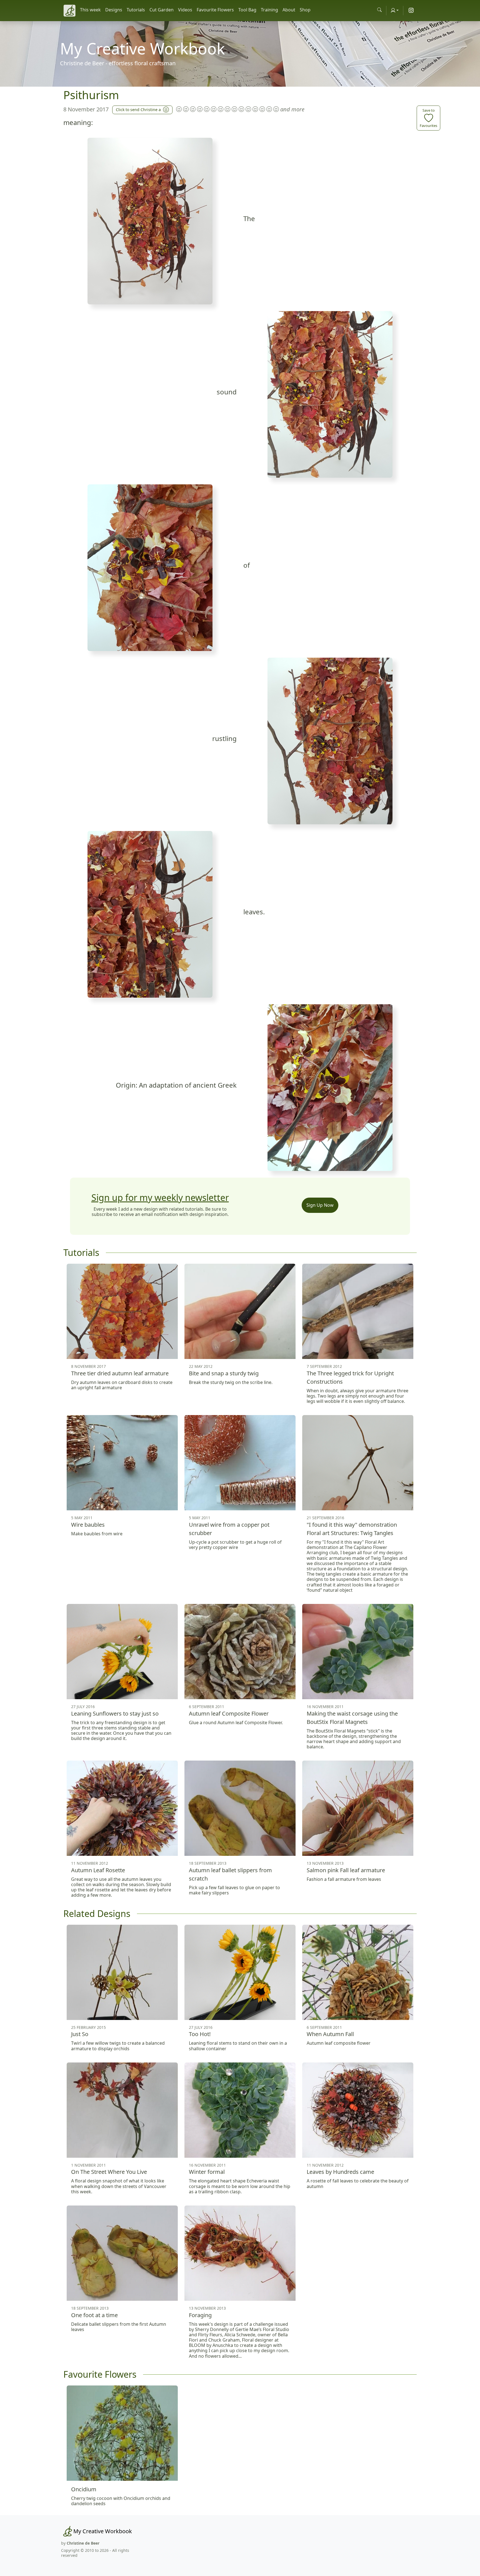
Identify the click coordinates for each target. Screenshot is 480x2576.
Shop (305, 10)
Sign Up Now (320, 1205)
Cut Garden (162, 10)
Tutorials (136, 10)
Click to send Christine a (138, 110)
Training (269, 10)
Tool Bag (247, 10)
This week (90, 10)
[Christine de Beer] (69, 11)
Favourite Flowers (215, 10)
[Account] (395, 10)
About (289, 10)
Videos (185, 10)
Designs (114, 10)
